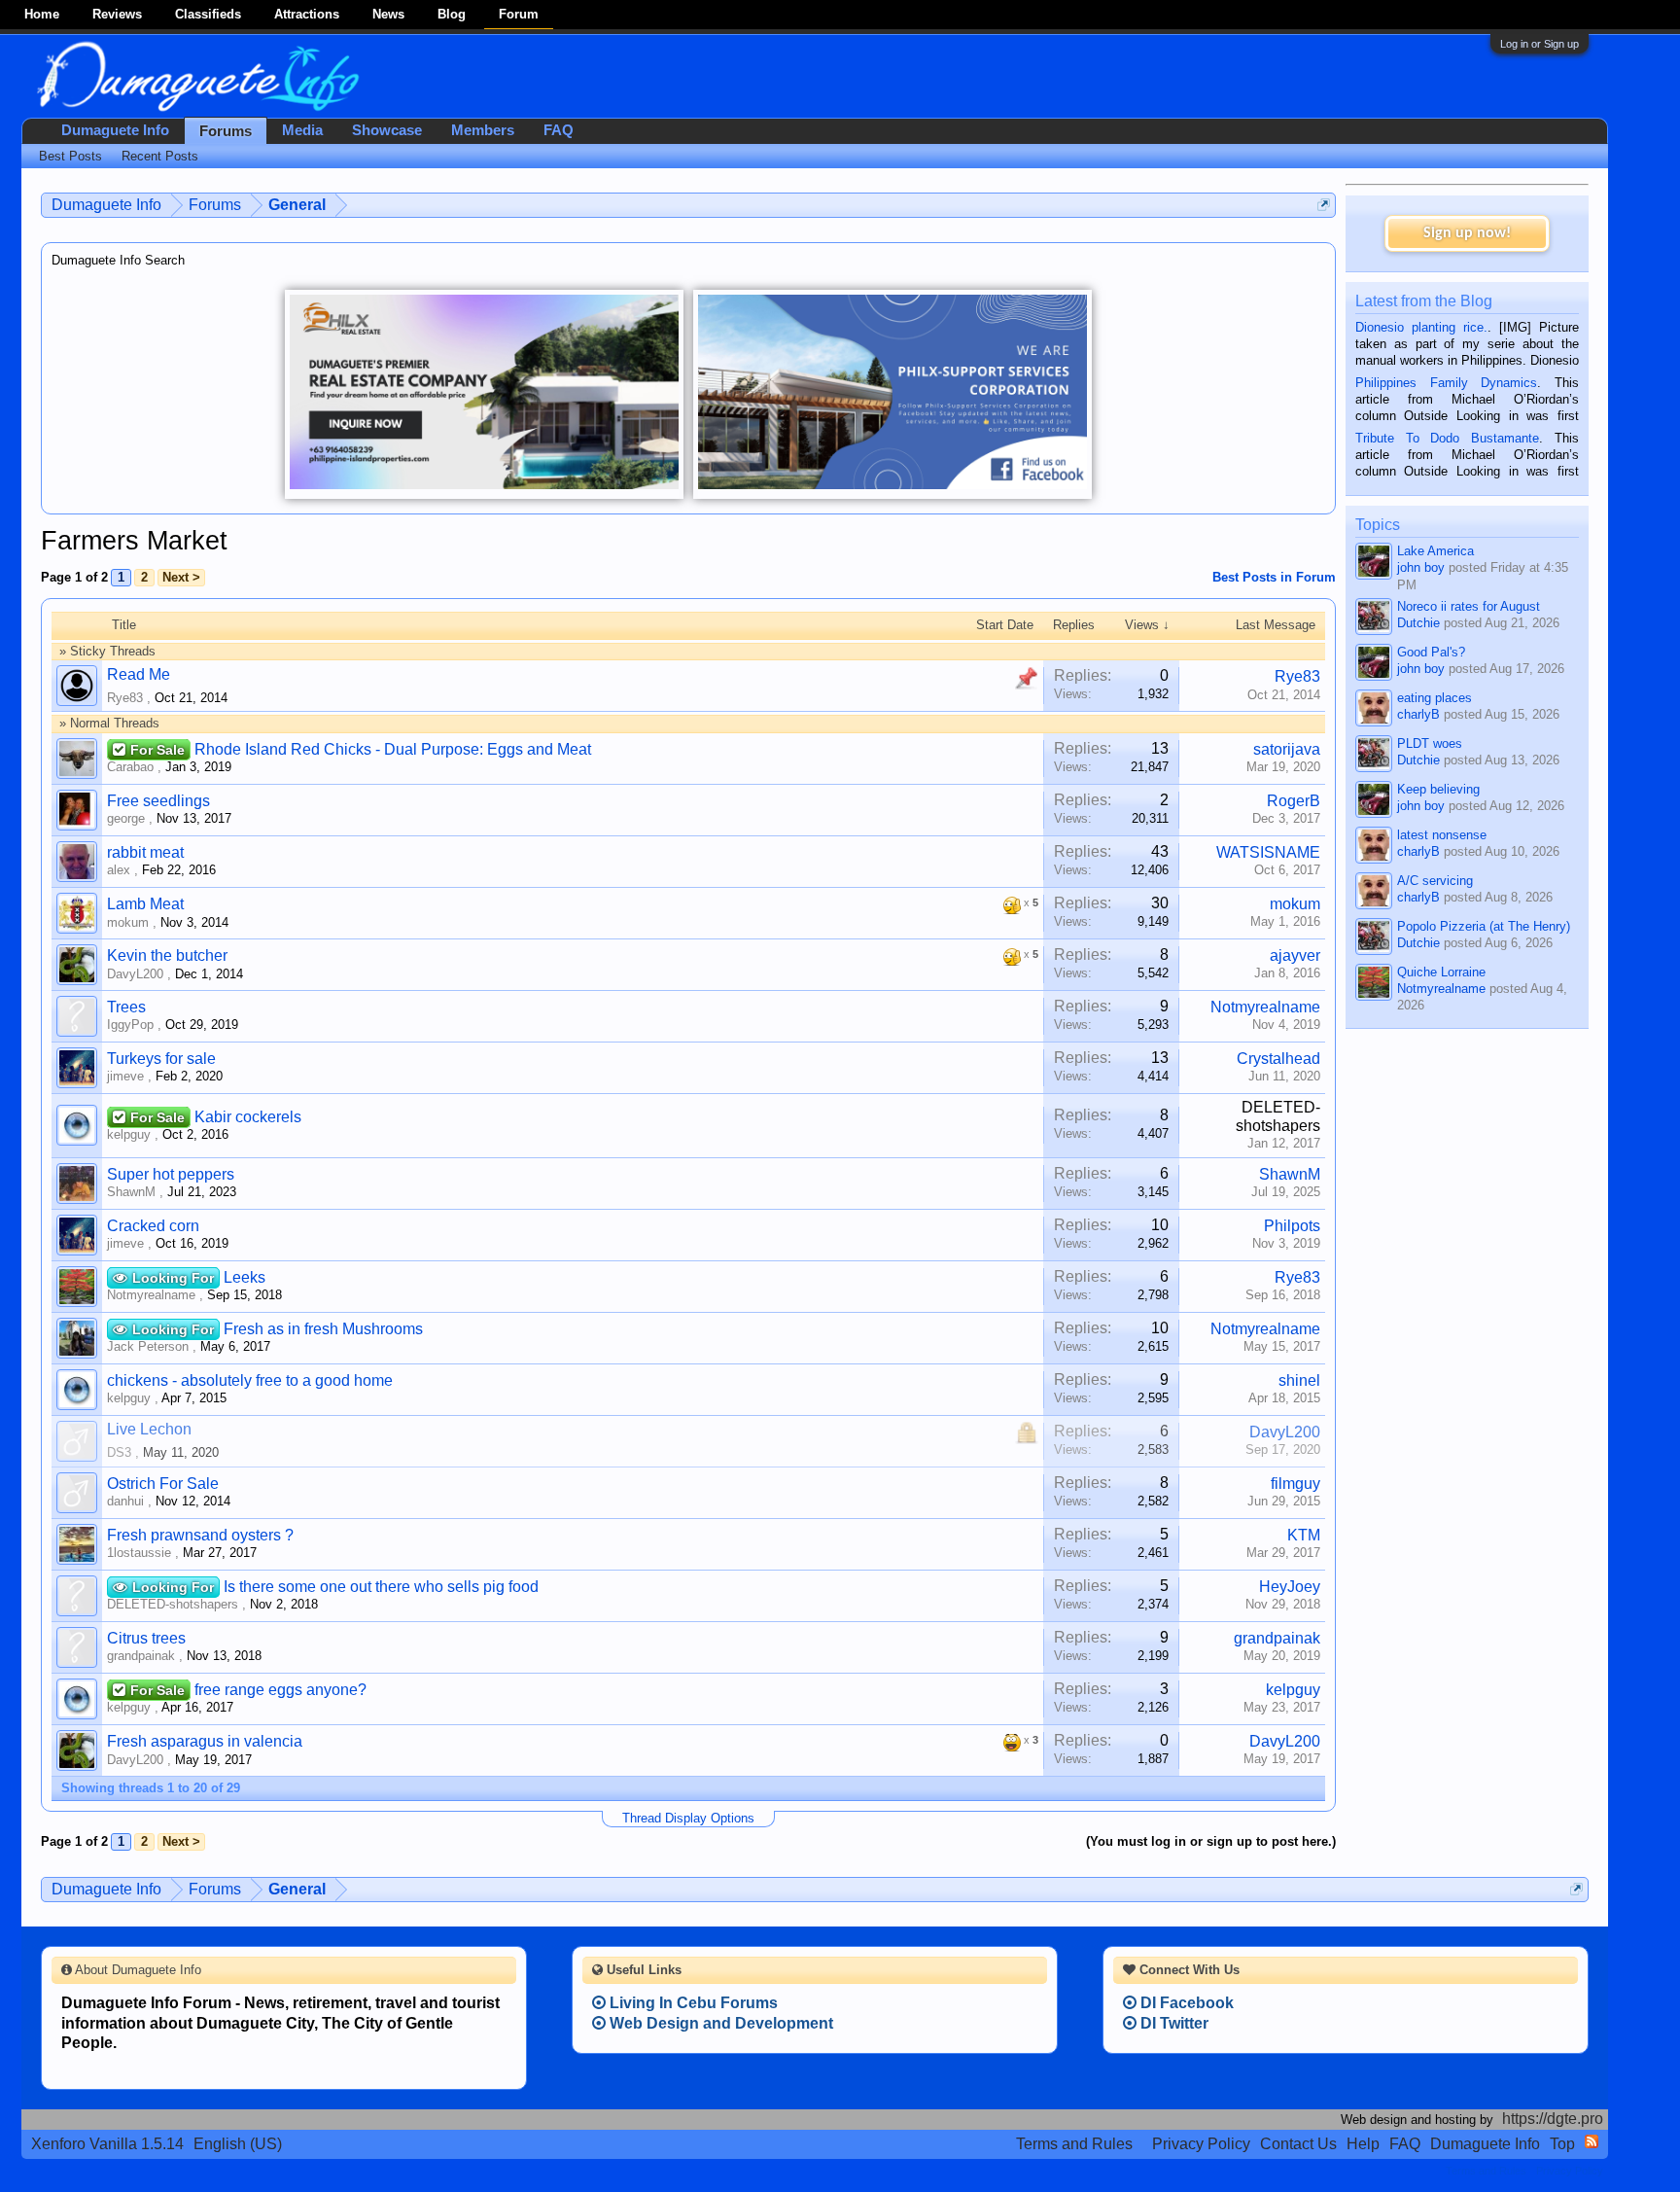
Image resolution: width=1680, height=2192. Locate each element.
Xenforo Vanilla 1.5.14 (107, 2144)
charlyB (1418, 714)
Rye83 (125, 698)
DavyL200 (135, 974)
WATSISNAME (1268, 852)
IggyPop (130, 1025)
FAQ (559, 130)
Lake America (1435, 551)
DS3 (119, 1452)
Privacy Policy (1201, 2144)
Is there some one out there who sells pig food (381, 1587)
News (388, 14)
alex (119, 870)
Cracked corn (153, 1226)
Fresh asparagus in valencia (205, 1741)
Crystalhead (1278, 1059)
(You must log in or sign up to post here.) (1211, 1841)
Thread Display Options (688, 1818)
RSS (1592, 2141)
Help (1363, 2144)
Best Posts (70, 156)
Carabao (130, 767)
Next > (181, 577)
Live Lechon (149, 1429)
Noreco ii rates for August (1469, 606)
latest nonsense (1442, 835)
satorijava (1287, 749)
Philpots (1292, 1226)
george (126, 818)
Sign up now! (1467, 233)
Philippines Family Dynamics (1446, 383)
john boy (1421, 567)
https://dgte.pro (1553, 2119)
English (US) (238, 2144)
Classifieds (208, 14)
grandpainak (141, 1656)
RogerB (1294, 801)
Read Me (139, 674)
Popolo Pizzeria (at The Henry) (1484, 926)
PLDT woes (1430, 743)
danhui (125, 1501)
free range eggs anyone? (280, 1690)
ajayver (1295, 955)
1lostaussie (139, 1553)
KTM (1304, 1535)
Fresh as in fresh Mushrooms (323, 1329)
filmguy (1295, 1484)
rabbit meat (145, 852)
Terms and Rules (1074, 2144)
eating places (1435, 698)
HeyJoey (1290, 1587)
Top (1562, 2144)
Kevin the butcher (167, 955)
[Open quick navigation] (1324, 205)
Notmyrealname (1265, 1007)
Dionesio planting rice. (1421, 327)
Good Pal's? (1431, 652)
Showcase (387, 130)
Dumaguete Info (115, 130)
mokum (128, 922)
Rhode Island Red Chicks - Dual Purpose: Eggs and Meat (393, 749)
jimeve (125, 1076)
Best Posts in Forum (1274, 577)
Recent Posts (160, 156)
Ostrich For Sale (163, 1484)
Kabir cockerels (248, 1117)
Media (302, 130)
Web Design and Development (719, 2023)
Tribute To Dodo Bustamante (1447, 438)
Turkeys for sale (161, 1059)
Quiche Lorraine (1441, 972)
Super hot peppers (171, 1174)
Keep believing (1438, 789)
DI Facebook (1185, 2003)
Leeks (245, 1277)
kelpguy (129, 1134)
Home (42, 14)
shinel (1299, 1380)
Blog (452, 14)
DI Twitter (1172, 2023)
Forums (226, 131)
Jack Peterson (148, 1346)
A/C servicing (1435, 881)
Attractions (307, 14)
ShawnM (131, 1192)
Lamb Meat (145, 904)
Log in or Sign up (1540, 44)
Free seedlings (158, 801)
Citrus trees (146, 1638)
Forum (519, 14)
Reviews (117, 14)
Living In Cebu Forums (692, 2003)
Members (483, 130)
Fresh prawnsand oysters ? (200, 1535)
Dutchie (1418, 623)
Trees (126, 1007)
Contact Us (1298, 2144)
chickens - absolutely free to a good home (250, 1380)
